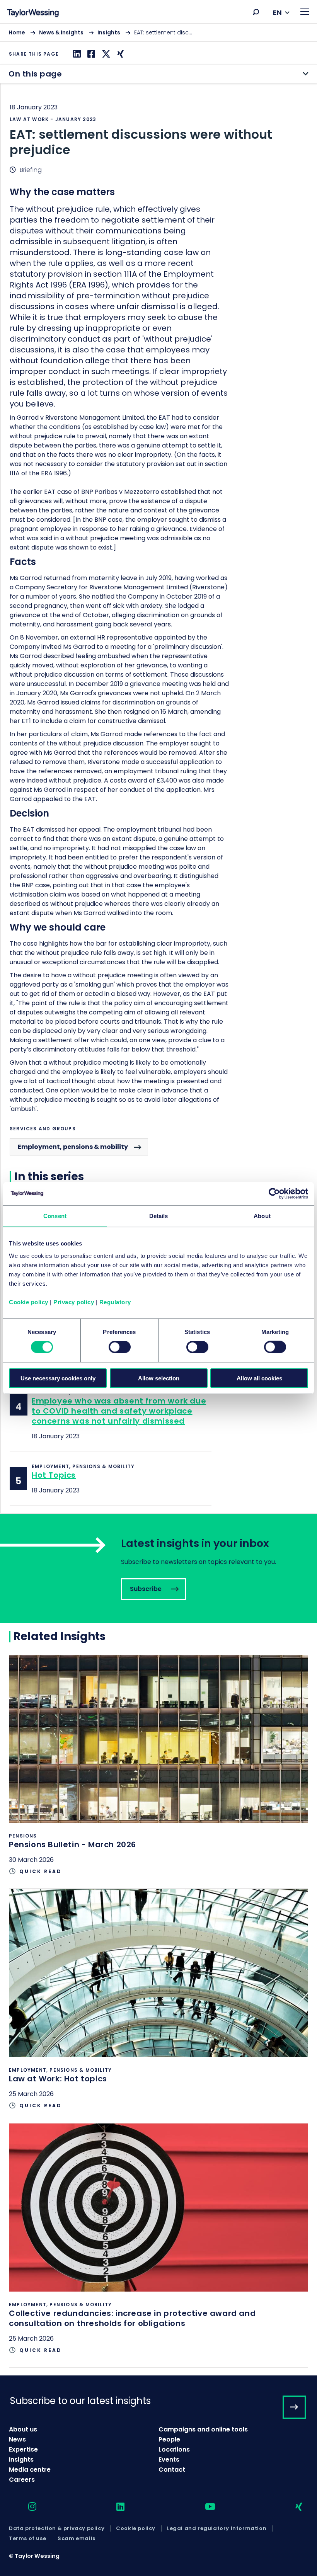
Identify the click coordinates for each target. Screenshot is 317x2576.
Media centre (30, 2470)
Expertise (23, 2449)
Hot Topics (54, 1475)
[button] (256, 12)
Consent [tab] (55, 1216)
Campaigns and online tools (203, 2429)
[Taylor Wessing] (33, 14)
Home (17, 32)
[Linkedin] (76, 54)
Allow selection (159, 1378)
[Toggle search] (256, 12)
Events (169, 2459)
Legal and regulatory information (217, 2528)
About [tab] (262, 1216)
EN (277, 13)
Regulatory (115, 1302)
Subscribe (158, 1569)
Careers (22, 2480)
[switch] (120, 1347)
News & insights (61, 32)
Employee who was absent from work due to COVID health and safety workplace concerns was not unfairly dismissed (119, 1411)
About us (23, 2429)
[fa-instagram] (26, 2507)
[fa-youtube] (203, 2507)
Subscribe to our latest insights (80, 2401)
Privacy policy (74, 1302)
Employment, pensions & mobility (73, 1147)
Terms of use (27, 2539)
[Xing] (119, 54)
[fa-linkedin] (114, 2507)
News (17, 2439)
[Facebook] (90, 54)
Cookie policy (29, 1302)
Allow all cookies (259, 1378)
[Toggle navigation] (305, 12)
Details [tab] (159, 1216)
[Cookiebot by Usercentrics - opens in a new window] (274, 1194)
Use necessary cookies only (58, 1378)
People (169, 2439)
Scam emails (77, 2539)
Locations (174, 2449)
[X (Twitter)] (105, 54)
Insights (109, 32)
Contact (172, 2470)
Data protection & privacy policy (57, 2528)
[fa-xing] (292, 2507)
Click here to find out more (158, 1771)
